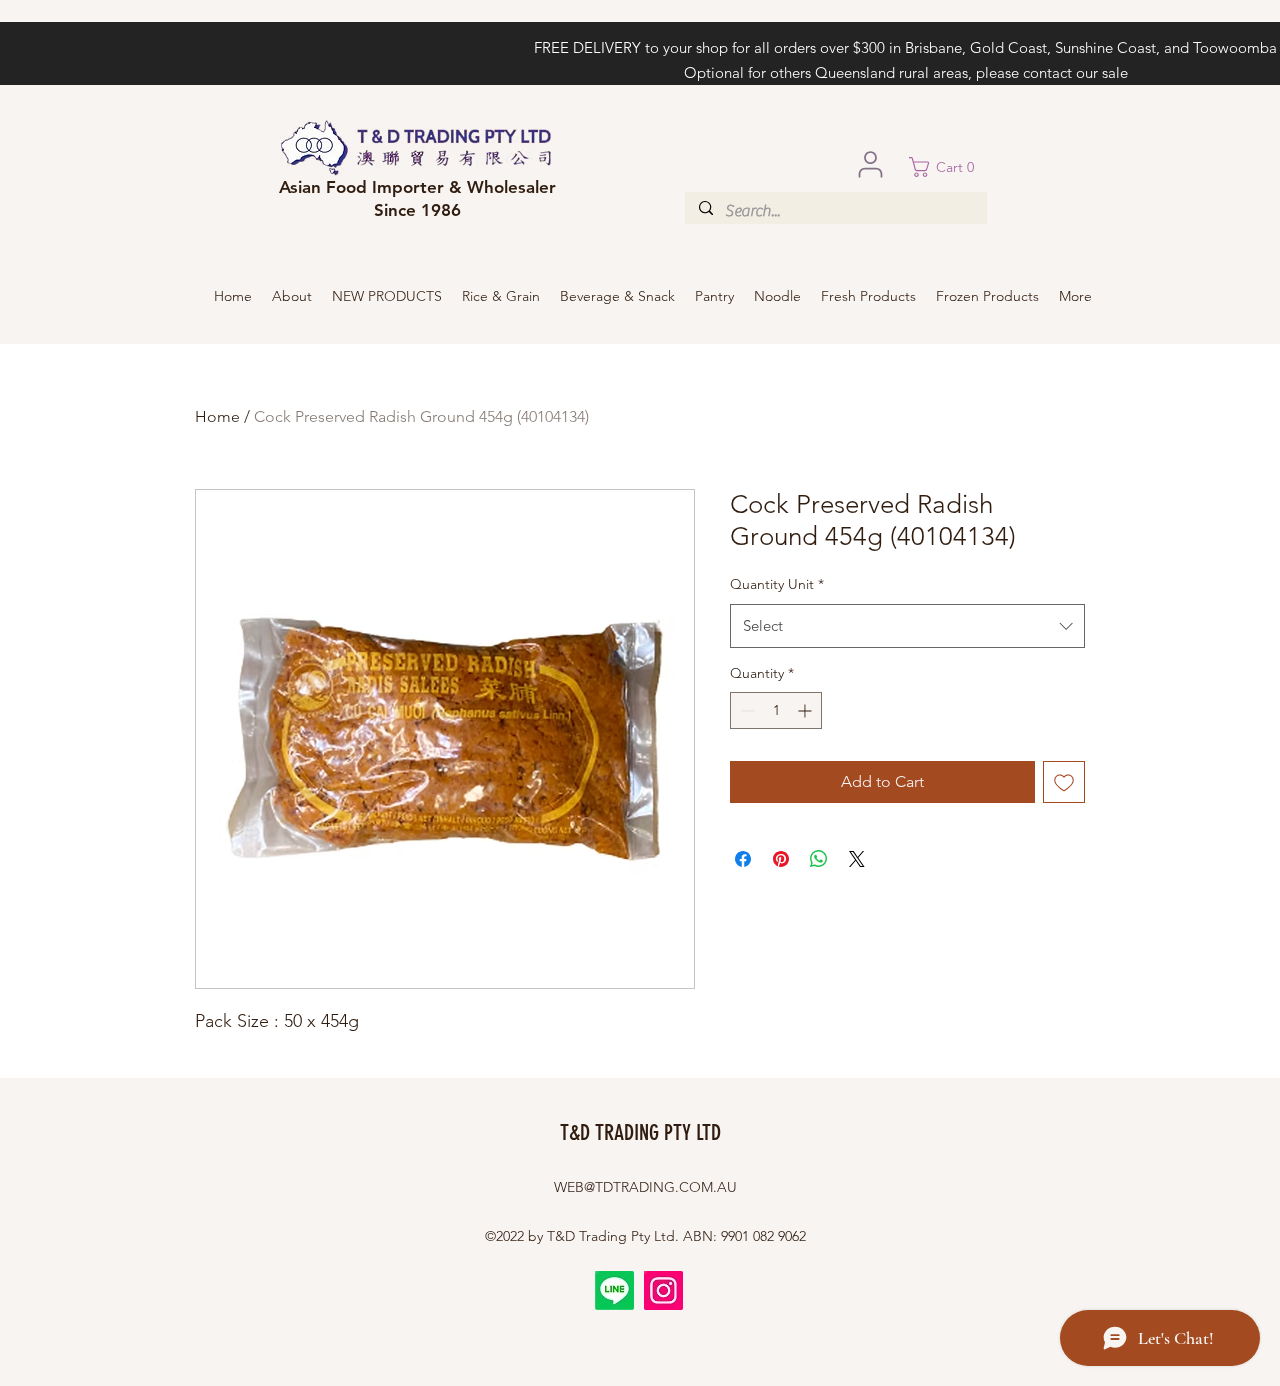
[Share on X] (857, 859)
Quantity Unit (777, 584)
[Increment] (806, 710)
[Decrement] (745, 710)
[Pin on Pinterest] (781, 859)
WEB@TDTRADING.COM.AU (645, 1187)
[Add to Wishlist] (1064, 782)
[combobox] (907, 626)
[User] (870, 164)
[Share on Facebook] (743, 859)
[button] (948, 167)
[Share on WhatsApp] (819, 859)
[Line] (614, 1290)
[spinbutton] (776, 710)
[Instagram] (663, 1290)
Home (217, 416)
